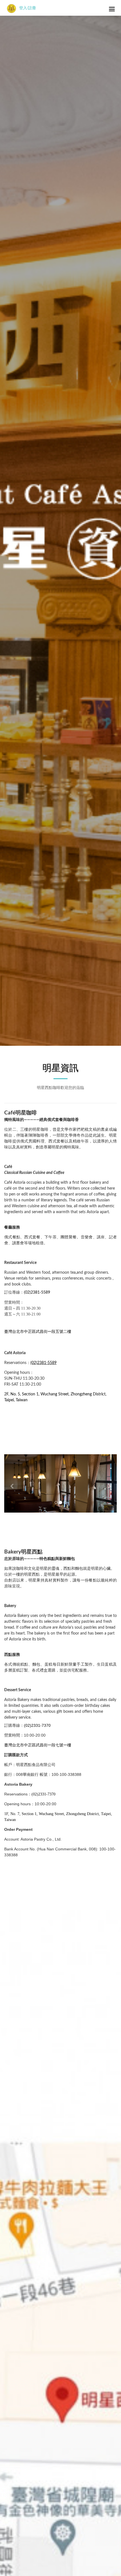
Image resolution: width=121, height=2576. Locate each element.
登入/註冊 (28, 8)
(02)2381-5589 (37, 1292)
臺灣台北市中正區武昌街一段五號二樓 (38, 1332)
